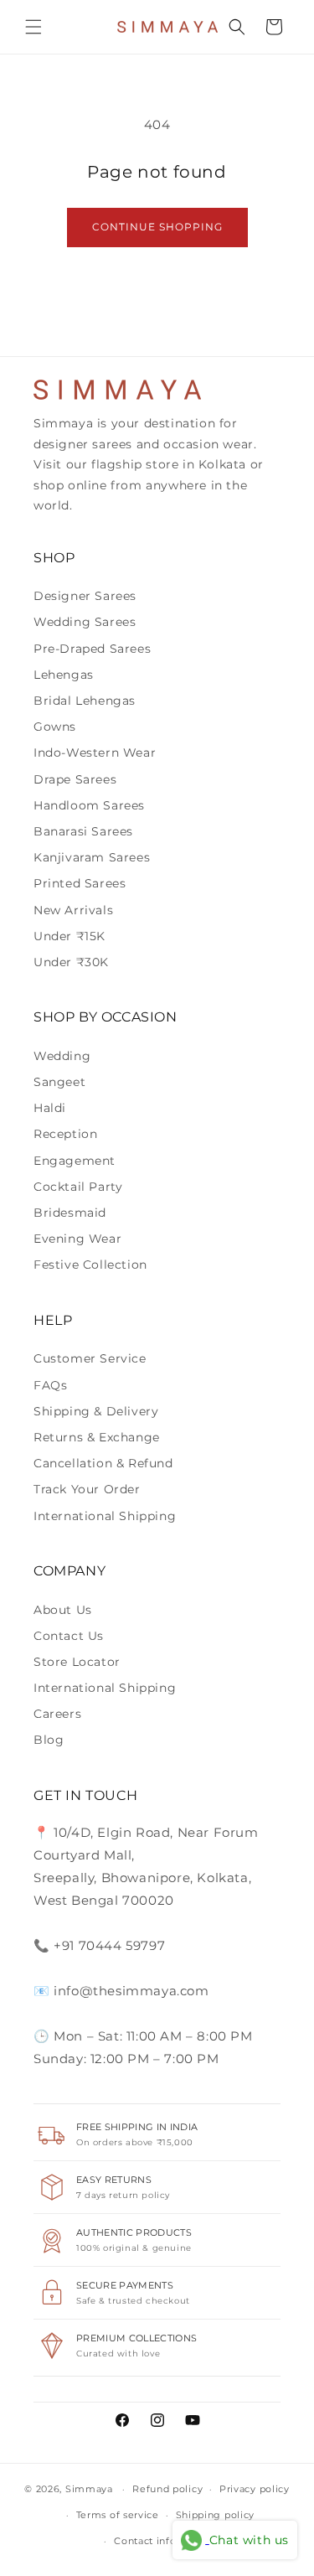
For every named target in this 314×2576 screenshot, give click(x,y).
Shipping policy (216, 2515)
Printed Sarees (80, 883)
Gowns (55, 727)
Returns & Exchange (97, 1437)
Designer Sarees (85, 596)
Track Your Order (87, 1489)
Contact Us (69, 1636)
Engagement (75, 1161)
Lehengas (64, 675)
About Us (63, 1610)
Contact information (165, 2541)
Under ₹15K (69, 936)
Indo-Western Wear (95, 753)
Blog (49, 1740)
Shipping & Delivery (96, 1411)
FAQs (50, 1385)
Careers (57, 1714)
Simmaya (89, 2489)
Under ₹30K (71, 962)
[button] (33, 27)
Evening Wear (77, 1239)
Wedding (62, 1056)
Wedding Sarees (85, 622)
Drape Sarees (75, 779)
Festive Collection (90, 1265)
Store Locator (77, 1662)
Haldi (50, 1108)
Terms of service (118, 2515)
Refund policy (167, 2489)
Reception (65, 1134)
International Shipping (105, 1516)
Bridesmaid (70, 1213)
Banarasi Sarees (83, 831)
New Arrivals (73, 910)
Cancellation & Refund (103, 1463)
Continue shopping (157, 227)
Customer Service (90, 1358)
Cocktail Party (78, 1187)
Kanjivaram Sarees (92, 857)
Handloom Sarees (89, 805)
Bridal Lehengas (85, 701)
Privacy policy (255, 2489)
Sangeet (59, 1082)
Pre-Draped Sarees (92, 649)
